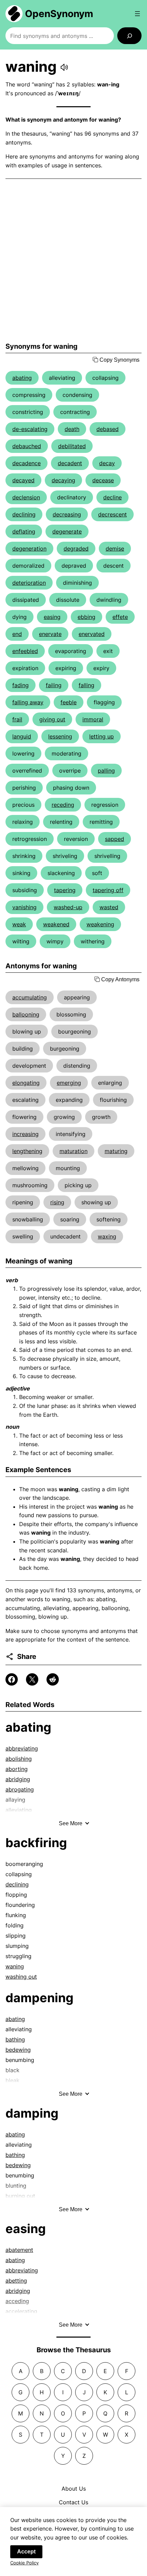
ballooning (26, 1014)
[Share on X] (32, 1679)
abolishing (19, 1759)
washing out (21, 1977)
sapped (115, 839)
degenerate (67, 531)
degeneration (29, 549)
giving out (52, 719)
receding (63, 805)
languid (22, 736)
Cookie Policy (24, 2563)
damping (32, 2113)
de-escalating (30, 429)
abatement (19, 2250)
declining (24, 514)
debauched (27, 446)
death (72, 429)
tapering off (108, 890)
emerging (69, 1083)
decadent (70, 463)
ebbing (86, 617)
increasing (25, 1134)
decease (103, 480)
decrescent (112, 514)
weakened (56, 924)
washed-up (68, 907)
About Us (74, 2489)
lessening (60, 736)
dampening (39, 1998)
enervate (50, 634)
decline (112, 497)
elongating (26, 1083)
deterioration (29, 583)
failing (54, 685)
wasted (109, 907)
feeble (69, 702)
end (17, 634)
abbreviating (22, 1748)
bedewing (18, 2050)
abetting (16, 2281)
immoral (93, 719)
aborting (17, 1769)
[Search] (129, 36)
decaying (63, 480)
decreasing (67, 514)
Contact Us (73, 2502)
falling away (28, 702)
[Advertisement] (73, 261)
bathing (15, 2039)
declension (26, 497)
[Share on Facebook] (12, 1679)
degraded (76, 549)
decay (107, 463)
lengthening (27, 1151)
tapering (65, 890)
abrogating (20, 1789)
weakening (100, 924)
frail (17, 719)
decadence (26, 463)
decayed (23, 480)
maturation (73, 1151)
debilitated (72, 446)
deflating (24, 531)
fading (21, 685)
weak (19, 924)
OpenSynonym (59, 14)
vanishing (24, 907)
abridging (18, 1779)
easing (52, 617)
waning (15, 1966)
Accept (26, 2552)
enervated (92, 634)
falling (86, 685)
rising (57, 1202)
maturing (116, 1151)
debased (108, 429)
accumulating (30, 997)
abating (22, 378)
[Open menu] (137, 14)
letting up (102, 736)
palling (106, 771)
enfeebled (25, 651)
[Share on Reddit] (53, 1679)
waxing (107, 1236)
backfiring (36, 1843)
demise (115, 549)
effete (120, 617)
